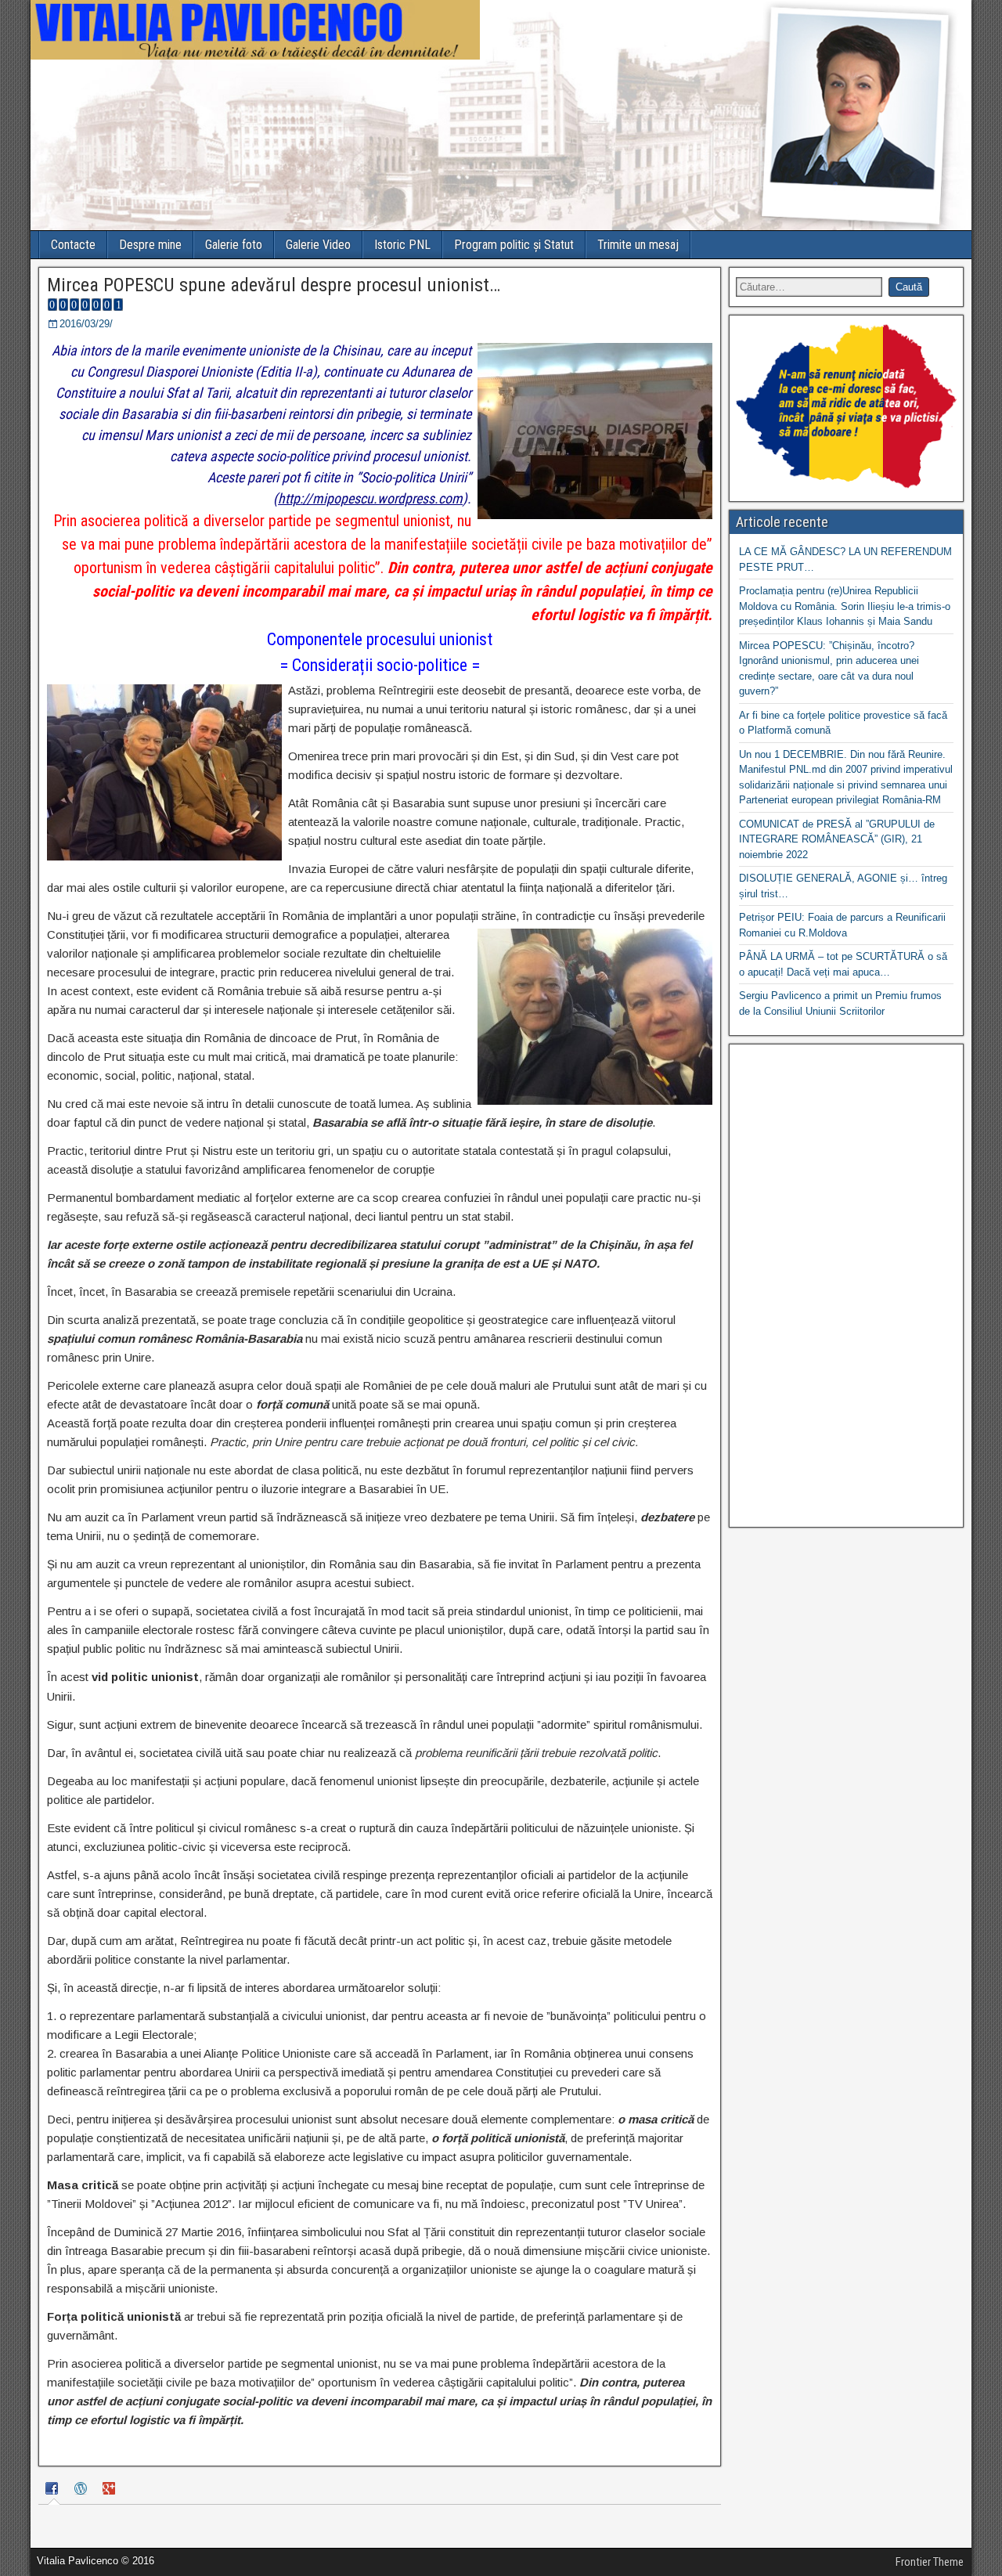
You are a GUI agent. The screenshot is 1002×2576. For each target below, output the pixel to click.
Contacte (73, 245)
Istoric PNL (402, 245)
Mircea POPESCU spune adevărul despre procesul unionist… (274, 285)
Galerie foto (234, 245)
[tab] (54, 2491)
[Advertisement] (846, 1286)
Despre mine (150, 245)
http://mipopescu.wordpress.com (370, 498)
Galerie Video (318, 245)
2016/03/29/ (86, 324)
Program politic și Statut (514, 245)
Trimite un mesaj (638, 245)
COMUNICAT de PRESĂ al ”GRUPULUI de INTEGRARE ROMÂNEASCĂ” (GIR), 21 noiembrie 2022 (837, 839)
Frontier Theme (930, 2562)
